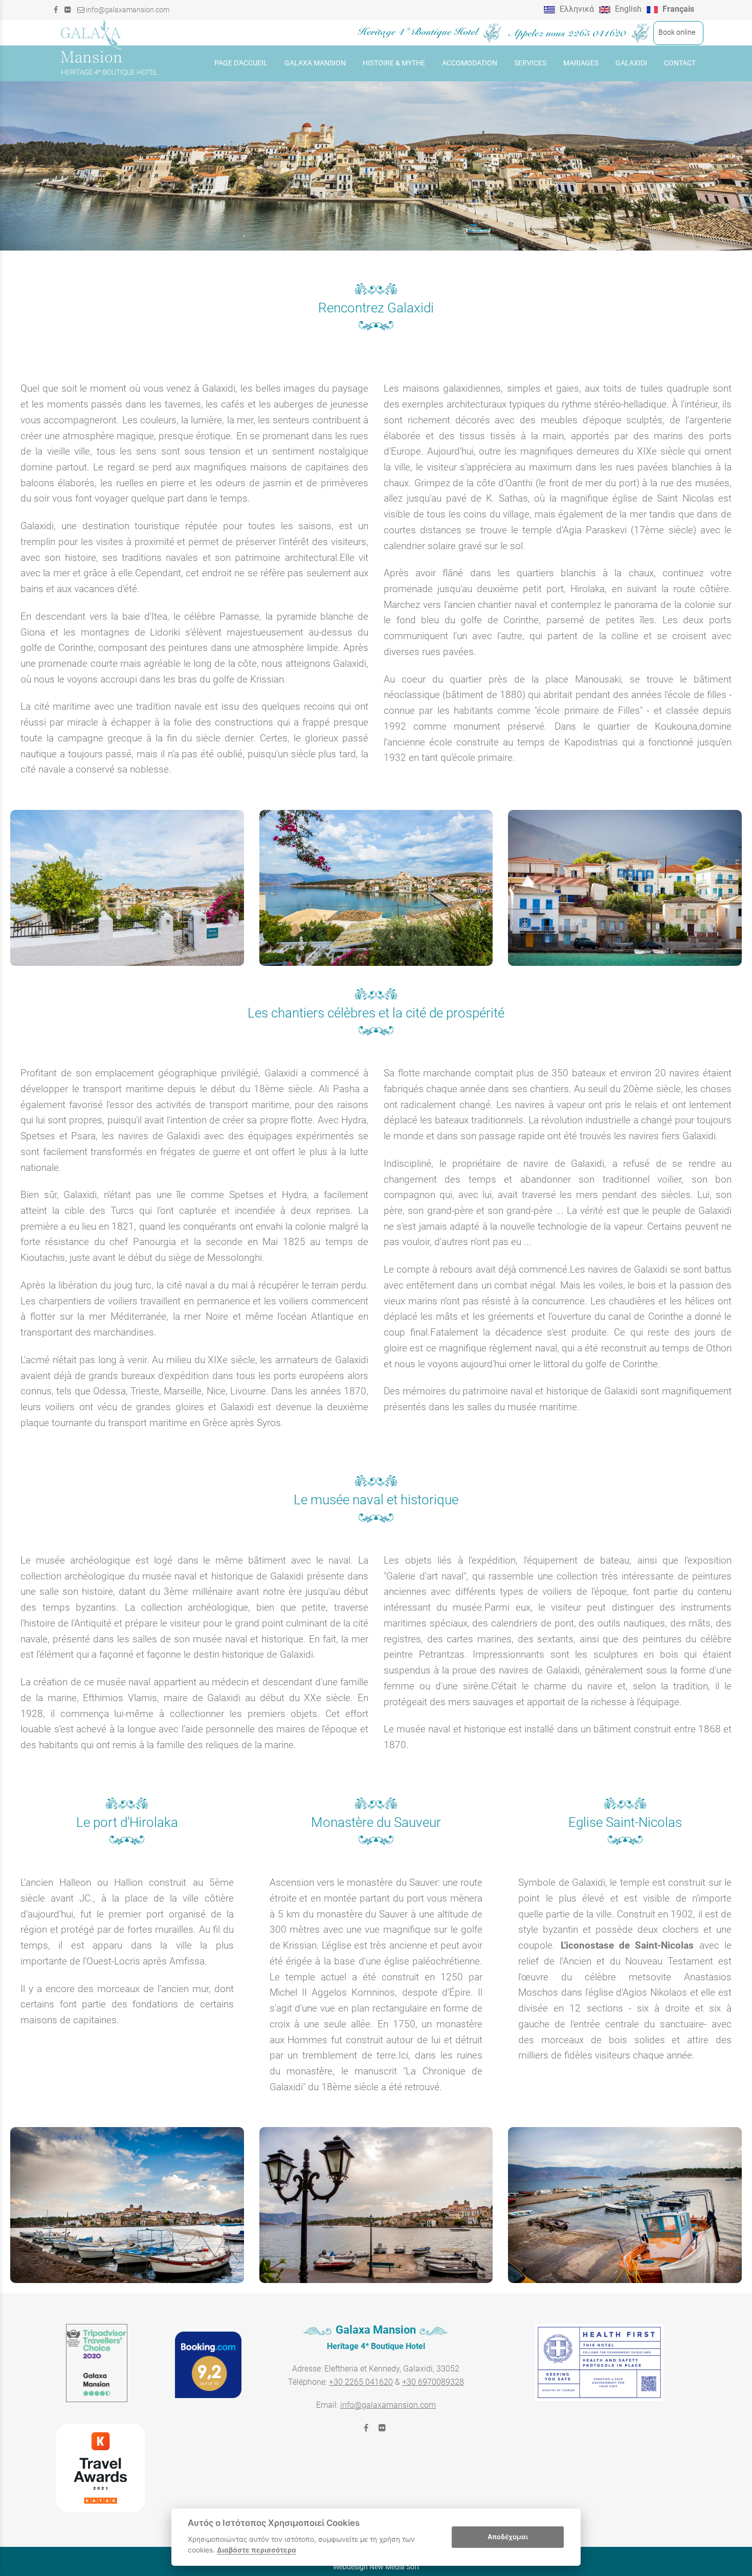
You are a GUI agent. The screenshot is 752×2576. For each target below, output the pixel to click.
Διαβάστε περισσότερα (257, 2550)
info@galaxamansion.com (127, 10)
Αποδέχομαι (508, 2537)
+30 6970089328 (433, 2382)
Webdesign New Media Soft (376, 2567)
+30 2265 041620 (361, 2382)
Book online (674, 32)
